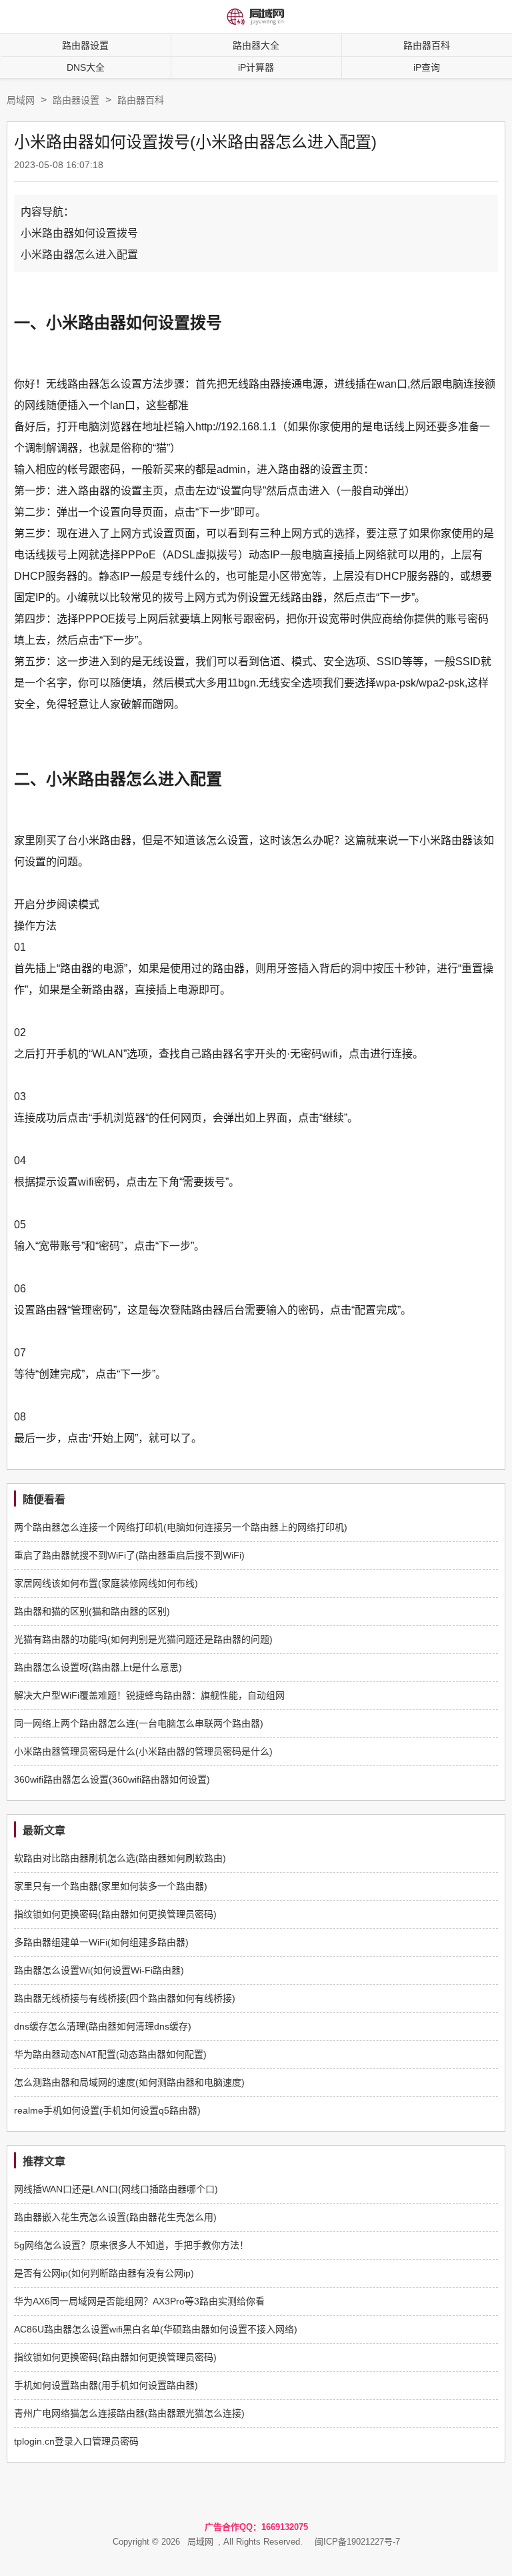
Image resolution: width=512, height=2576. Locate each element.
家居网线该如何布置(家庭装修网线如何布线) (106, 1583)
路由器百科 (141, 100)
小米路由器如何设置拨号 (79, 233)
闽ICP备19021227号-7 (357, 2542)
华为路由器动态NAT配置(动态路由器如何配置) (110, 2054)
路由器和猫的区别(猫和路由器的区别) (92, 1611)
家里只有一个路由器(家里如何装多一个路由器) (111, 1886)
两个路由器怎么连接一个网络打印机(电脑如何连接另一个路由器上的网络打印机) (181, 1527)
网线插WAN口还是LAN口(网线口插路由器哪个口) (116, 2189)
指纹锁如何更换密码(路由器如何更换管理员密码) (115, 1914)
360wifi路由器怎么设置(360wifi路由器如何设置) (112, 1779)
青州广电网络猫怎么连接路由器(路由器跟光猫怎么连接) (129, 2413)
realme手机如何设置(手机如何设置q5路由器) (107, 2110)
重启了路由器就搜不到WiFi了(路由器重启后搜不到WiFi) (129, 1555)
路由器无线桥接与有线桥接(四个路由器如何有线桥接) (125, 1998)
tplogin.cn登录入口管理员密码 (76, 2441)
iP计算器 (256, 67)
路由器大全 (256, 45)
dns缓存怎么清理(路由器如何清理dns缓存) (103, 2026)
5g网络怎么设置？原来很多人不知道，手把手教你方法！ (131, 2245)
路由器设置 (85, 45)
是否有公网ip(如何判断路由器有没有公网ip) (104, 2273)
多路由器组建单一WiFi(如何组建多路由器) (101, 1942)
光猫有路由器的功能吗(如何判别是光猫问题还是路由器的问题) (143, 1639)
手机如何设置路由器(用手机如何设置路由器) (106, 2385)
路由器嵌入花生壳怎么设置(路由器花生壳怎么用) (115, 2217)
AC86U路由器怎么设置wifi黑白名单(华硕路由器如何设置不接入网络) (156, 2329)
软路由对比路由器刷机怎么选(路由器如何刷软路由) (120, 1858)
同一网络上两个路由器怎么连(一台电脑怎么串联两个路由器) (139, 1723)
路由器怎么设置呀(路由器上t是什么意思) (98, 1667)
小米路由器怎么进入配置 (79, 255)
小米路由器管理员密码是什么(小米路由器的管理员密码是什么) (143, 1751)
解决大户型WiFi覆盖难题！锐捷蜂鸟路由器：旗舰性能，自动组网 (149, 1695)
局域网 (21, 100)
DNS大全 (86, 67)
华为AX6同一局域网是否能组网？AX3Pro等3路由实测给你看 (139, 2301)
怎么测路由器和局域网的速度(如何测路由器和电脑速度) (129, 2082)
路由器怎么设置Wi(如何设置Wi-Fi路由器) (99, 1970)
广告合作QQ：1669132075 (256, 2527)
